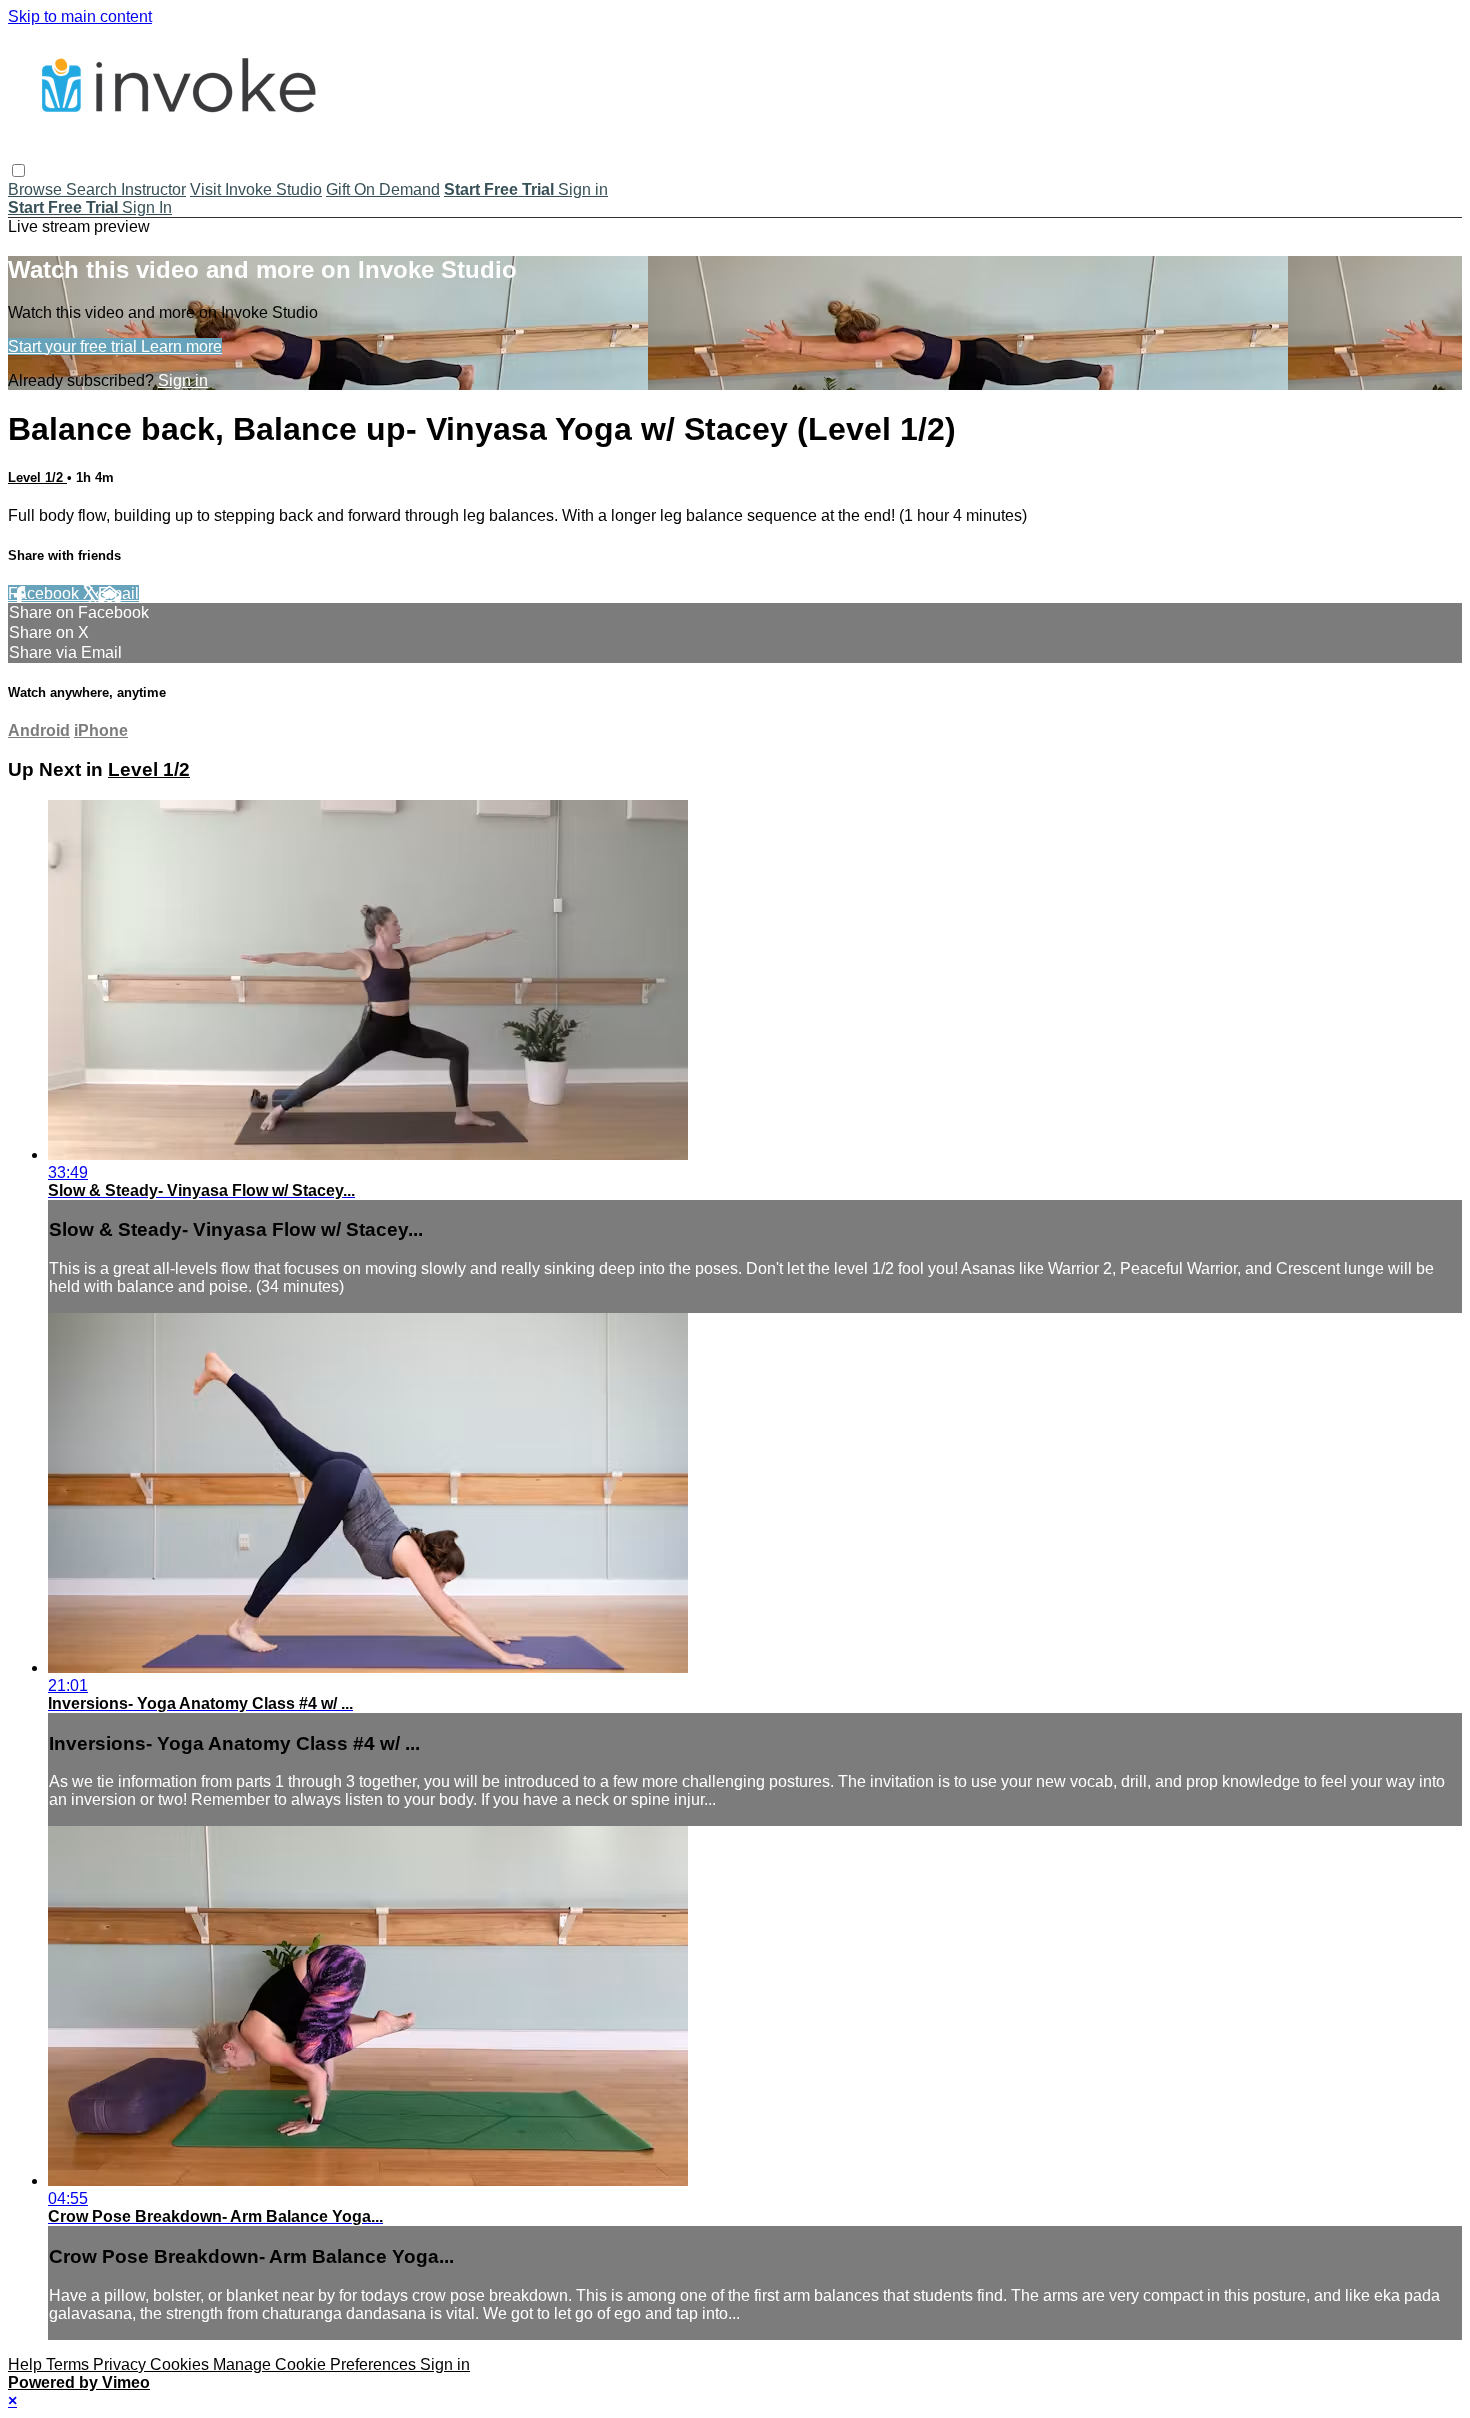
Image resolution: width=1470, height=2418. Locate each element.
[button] (18, 170)
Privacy (121, 2364)
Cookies (181, 2364)
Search (93, 189)
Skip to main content (80, 16)
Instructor (153, 189)
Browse (37, 189)
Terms (69, 2364)
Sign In (147, 207)
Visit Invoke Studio (256, 189)
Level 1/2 (37, 477)
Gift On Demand (383, 189)
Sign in (583, 189)
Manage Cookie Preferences (316, 2364)
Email (118, 593)
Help (27, 2364)
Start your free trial (74, 346)
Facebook (45, 593)
